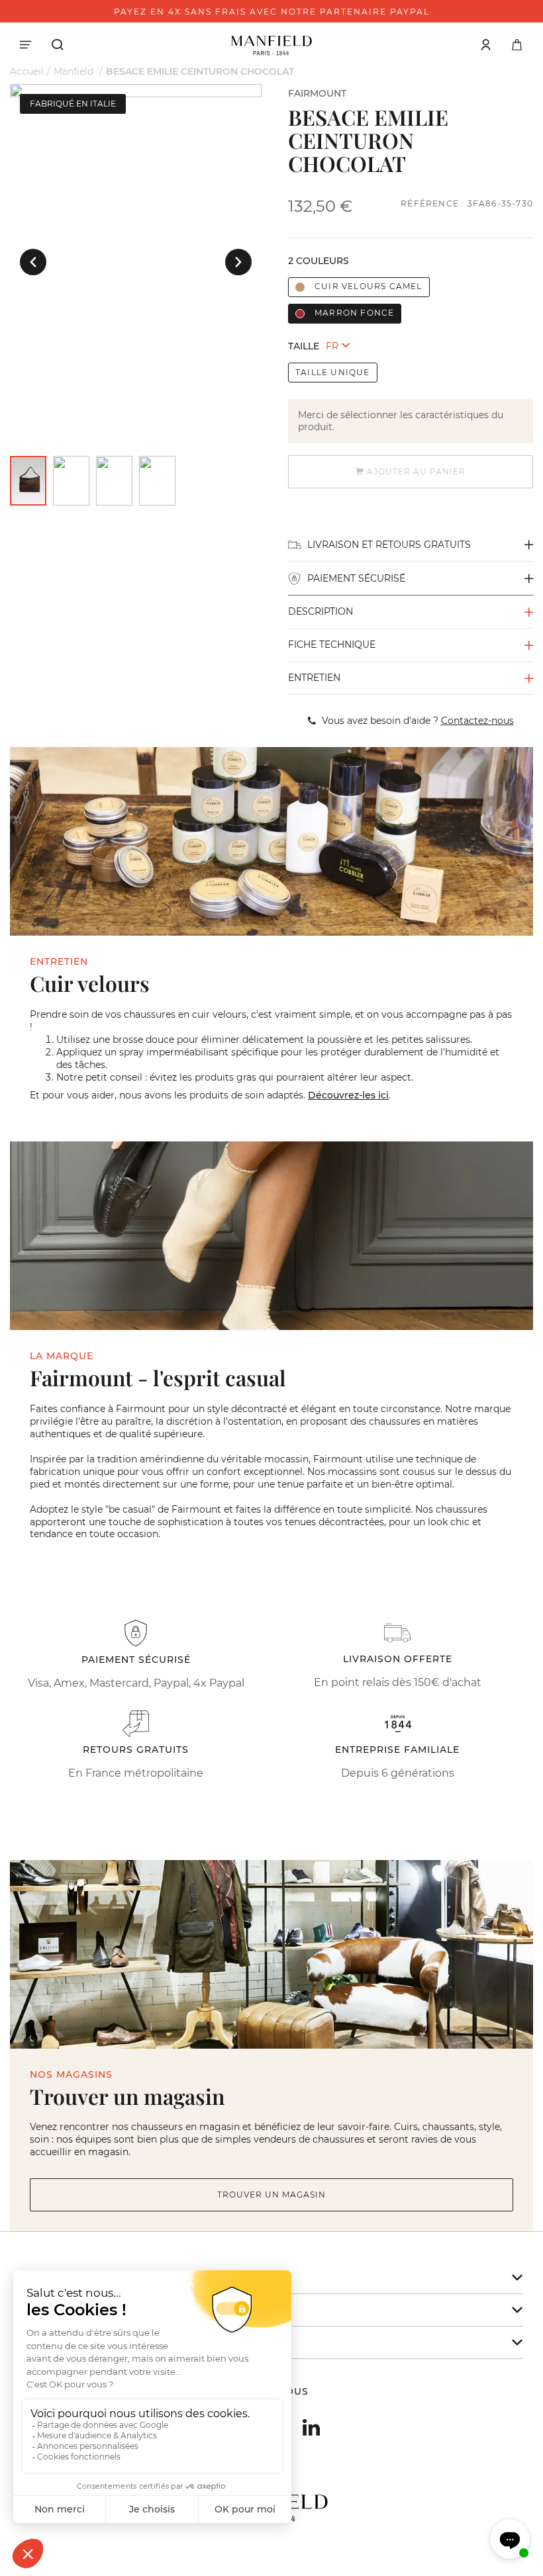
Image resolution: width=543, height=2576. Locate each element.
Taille (304, 346)
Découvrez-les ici (348, 1095)
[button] (33, 262)
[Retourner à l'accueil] (271, 44)
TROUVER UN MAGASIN (271, 2195)
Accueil (27, 71)
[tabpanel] (136, 91)
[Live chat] (510, 2539)
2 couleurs (319, 261)
